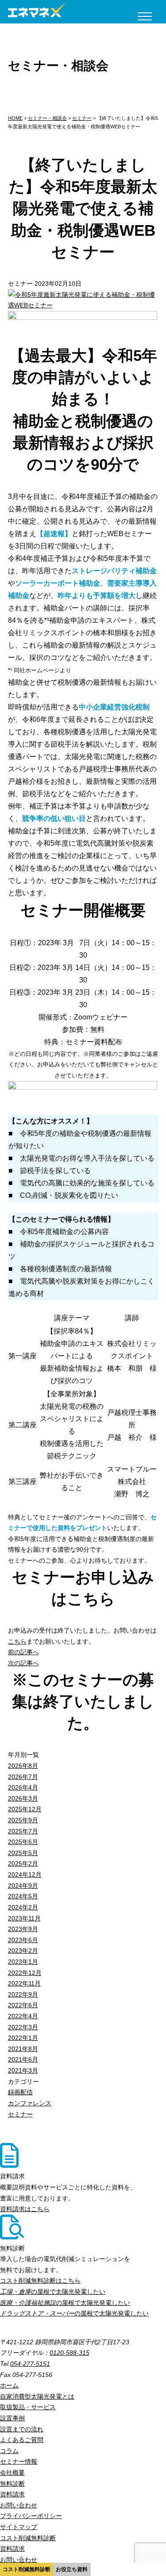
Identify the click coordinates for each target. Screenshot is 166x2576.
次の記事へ (23, 1663)
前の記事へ (23, 1652)
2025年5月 (23, 1853)
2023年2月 (23, 1951)
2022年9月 (23, 1994)
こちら (17, 1641)
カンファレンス (30, 2103)
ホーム (9, 2385)
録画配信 (20, 2092)
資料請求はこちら (25, 2209)
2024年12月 (25, 1874)
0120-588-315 (69, 2353)
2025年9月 (23, 1820)
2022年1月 (23, 2038)
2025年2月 (23, 1863)
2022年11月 (24, 1983)
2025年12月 (25, 1809)
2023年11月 (24, 1918)
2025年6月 (23, 1842)
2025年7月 (23, 1831)
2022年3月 (23, 2027)
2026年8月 (23, 1766)
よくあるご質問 (22, 2440)
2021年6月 (23, 2059)
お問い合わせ (19, 2505)
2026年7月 (23, 1777)
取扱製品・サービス (28, 2407)
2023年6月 (23, 1940)
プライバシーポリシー (31, 2516)
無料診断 (12, 2484)
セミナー (20, 2114)
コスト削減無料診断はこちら (40, 2281)
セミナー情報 (19, 2461)
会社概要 (12, 2472)
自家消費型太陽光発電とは (37, 2396)
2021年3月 (23, 2070)
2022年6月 (23, 2005)
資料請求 (12, 2494)
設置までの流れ (22, 2429)
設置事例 (12, 2418)
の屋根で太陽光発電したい (53, 2292)
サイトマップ (19, 2527)
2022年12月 (25, 1973)
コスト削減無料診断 (27, 2569)
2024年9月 (23, 1886)
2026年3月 (23, 1798)
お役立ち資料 (72, 2569)
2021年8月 (23, 2049)
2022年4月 (23, 2016)
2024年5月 (23, 1896)
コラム (9, 2451)
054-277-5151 (30, 2364)
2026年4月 (23, 1787)
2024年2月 (23, 1907)
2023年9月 (23, 1929)
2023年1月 (23, 1962)
